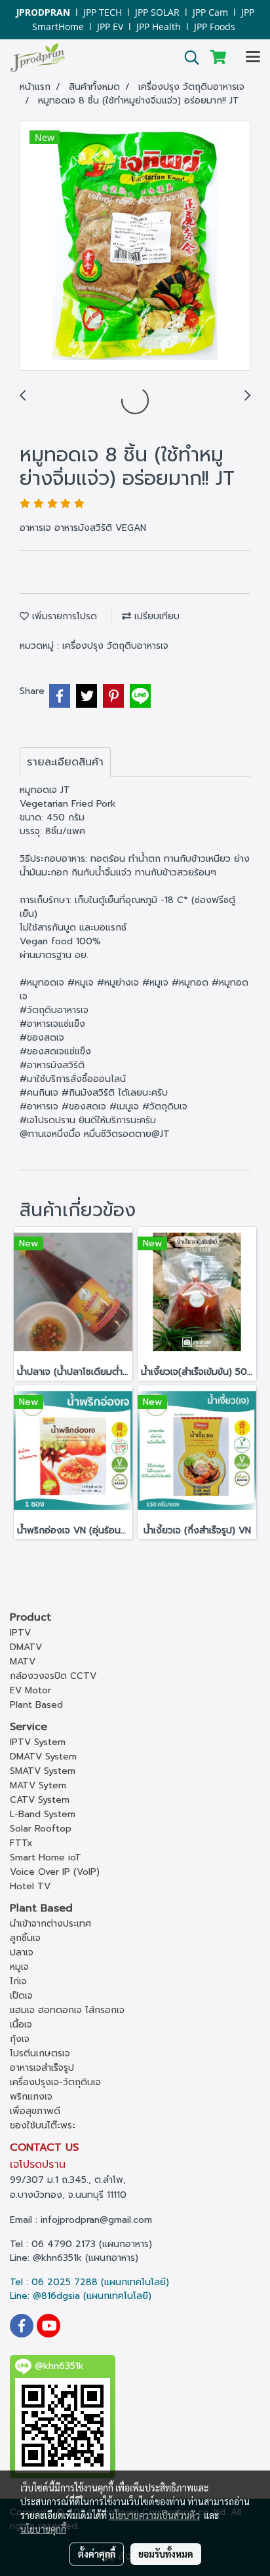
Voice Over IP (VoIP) (55, 1872)
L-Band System (43, 1814)
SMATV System (43, 1771)
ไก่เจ (18, 1981)
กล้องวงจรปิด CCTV (53, 1676)
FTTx (21, 1843)
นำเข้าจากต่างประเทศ (50, 1924)
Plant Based (36, 1705)
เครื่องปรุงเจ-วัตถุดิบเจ (55, 2082)
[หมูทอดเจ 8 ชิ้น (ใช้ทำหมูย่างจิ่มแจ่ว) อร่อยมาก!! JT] (135, 246)
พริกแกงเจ (31, 2097)
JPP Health (159, 27)
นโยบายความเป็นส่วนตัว (154, 2515)
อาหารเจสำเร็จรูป (42, 2068)
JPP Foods (215, 27)
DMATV (26, 1647)
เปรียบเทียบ (155, 616)
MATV (23, 1662)
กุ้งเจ (20, 2039)
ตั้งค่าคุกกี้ (97, 2554)
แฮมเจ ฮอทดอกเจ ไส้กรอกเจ (67, 2010)
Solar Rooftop (41, 1829)
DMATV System (43, 1757)
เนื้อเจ (21, 2025)
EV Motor (30, 1690)
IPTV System (38, 1742)
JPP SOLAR (157, 12)
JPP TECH (103, 12)
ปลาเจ (22, 1952)
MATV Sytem (38, 1785)
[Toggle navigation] (253, 58)
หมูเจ (19, 1967)
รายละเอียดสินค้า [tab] (65, 762)
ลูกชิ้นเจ (25, 1938)
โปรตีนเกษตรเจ (40, 2053)
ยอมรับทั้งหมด (166, 2554)
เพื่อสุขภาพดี (35, 2111)
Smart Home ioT (46, 1857)
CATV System (40, 1800)
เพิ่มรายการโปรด (63, 616)
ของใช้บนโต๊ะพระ (43, 2125)
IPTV (20, 1633)
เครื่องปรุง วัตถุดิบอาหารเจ (115, 646)
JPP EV (110, 27)
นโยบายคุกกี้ (43, 2529)
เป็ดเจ (21, 1996)
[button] (187, 58)
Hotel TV (30, 1886)
